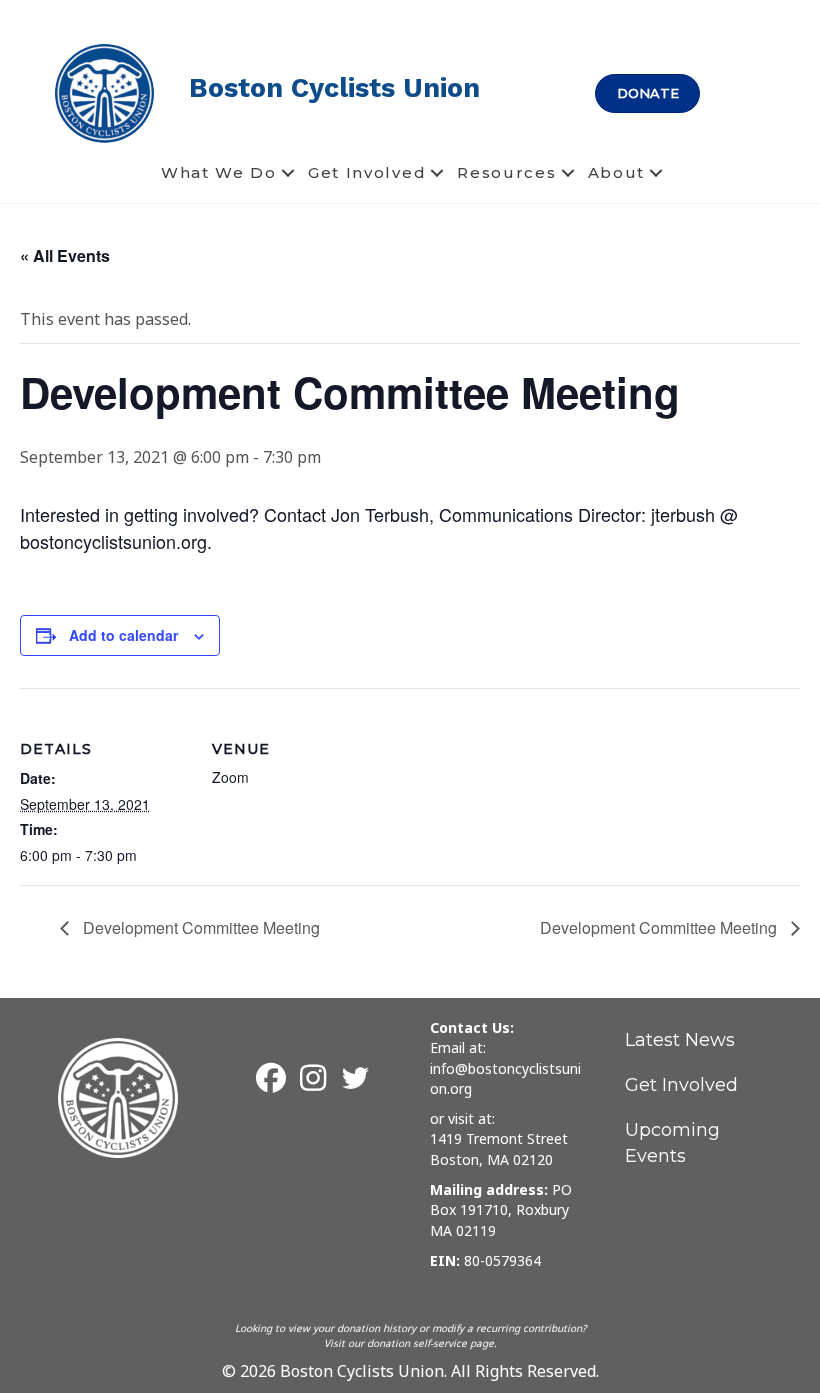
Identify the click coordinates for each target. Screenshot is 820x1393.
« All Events (65, 255)
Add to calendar (123, 635)
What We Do (219, 172)
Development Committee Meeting (199, 927)
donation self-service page (430, 1343)
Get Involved (367, 172)
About (617, 172)
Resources (506, 172)
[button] (288, 173)
